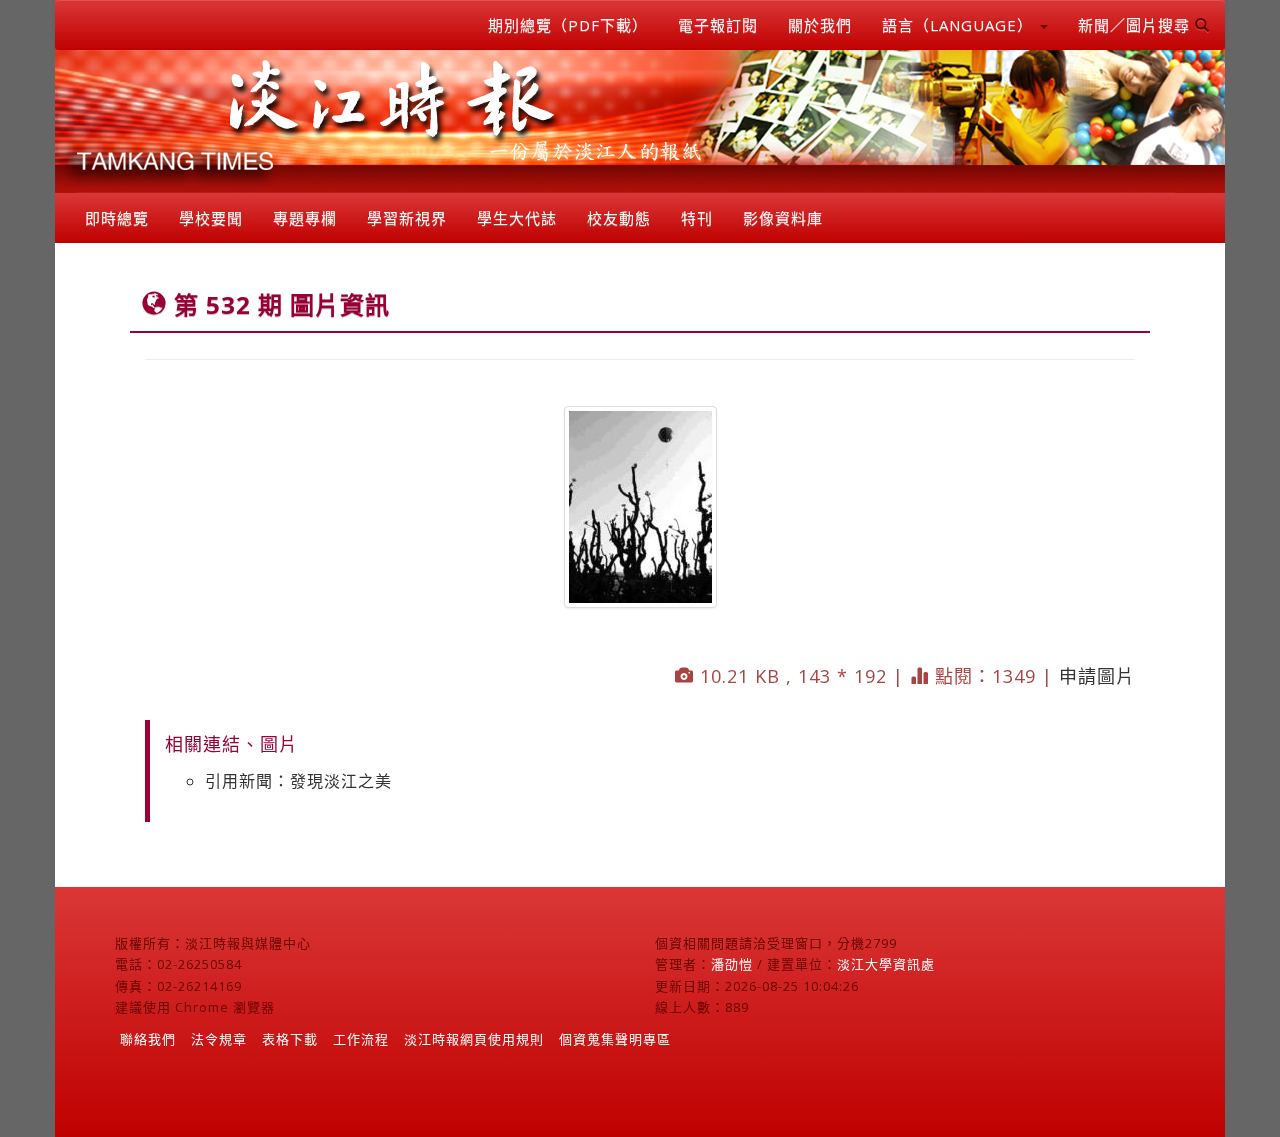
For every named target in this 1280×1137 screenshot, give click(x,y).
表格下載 (290, 1039)
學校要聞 (211, 218)
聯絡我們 (148, 1039)
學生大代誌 (517, 218)
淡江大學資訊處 (886, 964)
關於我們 (820, 25)
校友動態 (619, 218)
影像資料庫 (783, 218)
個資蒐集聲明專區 (615, 1039)
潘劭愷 (732, 964)
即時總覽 (117, 218)
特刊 (697, 218)
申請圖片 (1097, 676)
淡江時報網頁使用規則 (474, 1039)
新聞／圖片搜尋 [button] (1136, 25)
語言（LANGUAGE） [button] (960, 25)
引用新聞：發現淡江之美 (298, 781)
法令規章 (219, 1039)
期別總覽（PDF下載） (568, 25)
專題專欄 (305, 218)
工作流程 (361, 1039)
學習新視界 (407, 218)
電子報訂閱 (718, 25)
